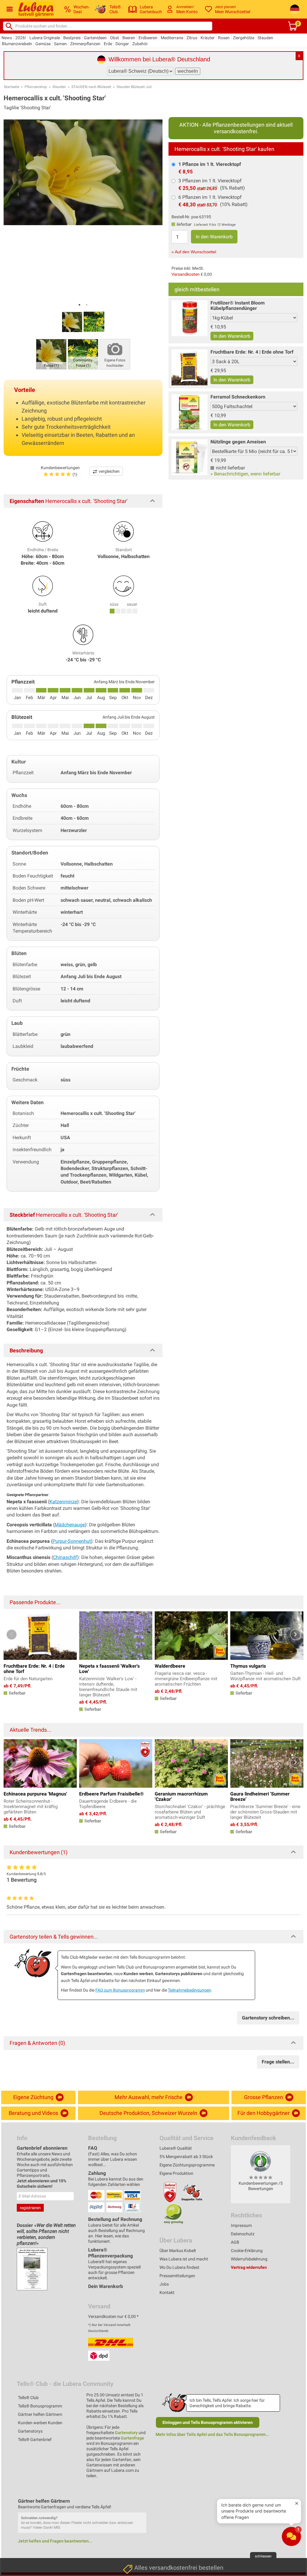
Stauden (265, 38)
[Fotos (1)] (51, 354)
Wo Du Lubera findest (179, 2267)
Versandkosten (186, 274)
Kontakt (167, 2292)
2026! (21, 38)
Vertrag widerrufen (249, 2267)
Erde (108, 44)
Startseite (12, 87)
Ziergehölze (244, 38)
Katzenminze (63, 1502)
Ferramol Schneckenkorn (238, 397)
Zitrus (192, 38)
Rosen (224, 38)
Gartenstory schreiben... (268, 2018)
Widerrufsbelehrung (249, 2259)
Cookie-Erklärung (247, 2251)
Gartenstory (126, 2433)
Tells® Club (28, 2398)
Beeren (129, 38)
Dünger (122, 44)
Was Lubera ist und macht (184, 2259)
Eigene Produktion (176, 2173)
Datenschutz (243, 2234)
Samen (60, 44)
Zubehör (140, 44)
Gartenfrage (133, 2438)
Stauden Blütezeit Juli (134, 87)
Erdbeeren (148, 38)
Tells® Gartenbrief (35, 2439)
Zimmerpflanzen (85, 44)
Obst (115, 38)
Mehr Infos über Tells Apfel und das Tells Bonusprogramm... (212, 2434)
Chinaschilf (65, 1557)
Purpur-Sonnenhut (72, 1541)
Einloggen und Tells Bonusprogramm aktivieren (208, 2422)
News (7, 38)
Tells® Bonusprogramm (40, 2406)
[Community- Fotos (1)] (83, 354)
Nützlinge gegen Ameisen (238, 442)
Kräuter (208, 38)
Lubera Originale (45, 38)
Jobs (164, 2284)
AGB (235, 2242)
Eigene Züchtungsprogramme (187, 2165)
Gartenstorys (30, 2431)
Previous (12, 1635)
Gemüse (43, 44)
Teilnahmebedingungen (189, 1990)
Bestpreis (72, 38)
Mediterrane (172, 38)
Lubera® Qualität (176, 2148)
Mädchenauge (70, 1525)
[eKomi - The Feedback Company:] (261, 2161)
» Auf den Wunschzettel (194, 252)
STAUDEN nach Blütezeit (91, 87)
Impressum (241, 2225)
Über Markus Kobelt (178, 2251)
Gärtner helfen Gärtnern (40, 2414)
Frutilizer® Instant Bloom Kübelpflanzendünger (238, 306)
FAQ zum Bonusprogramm (120, 1990)
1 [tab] (79, 305)
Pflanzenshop (36, 87)
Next (295, 1635)
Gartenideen (95, 38)
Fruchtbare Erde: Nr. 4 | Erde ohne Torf (252, 352)
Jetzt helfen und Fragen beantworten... (55, 2541)
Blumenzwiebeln (17, 44)
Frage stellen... (278, 2062)
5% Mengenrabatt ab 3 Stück (186, 2157)
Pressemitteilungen (177, 2276)
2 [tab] (87, 305)
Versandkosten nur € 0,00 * (113, 2316)
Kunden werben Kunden (40, 2423)
